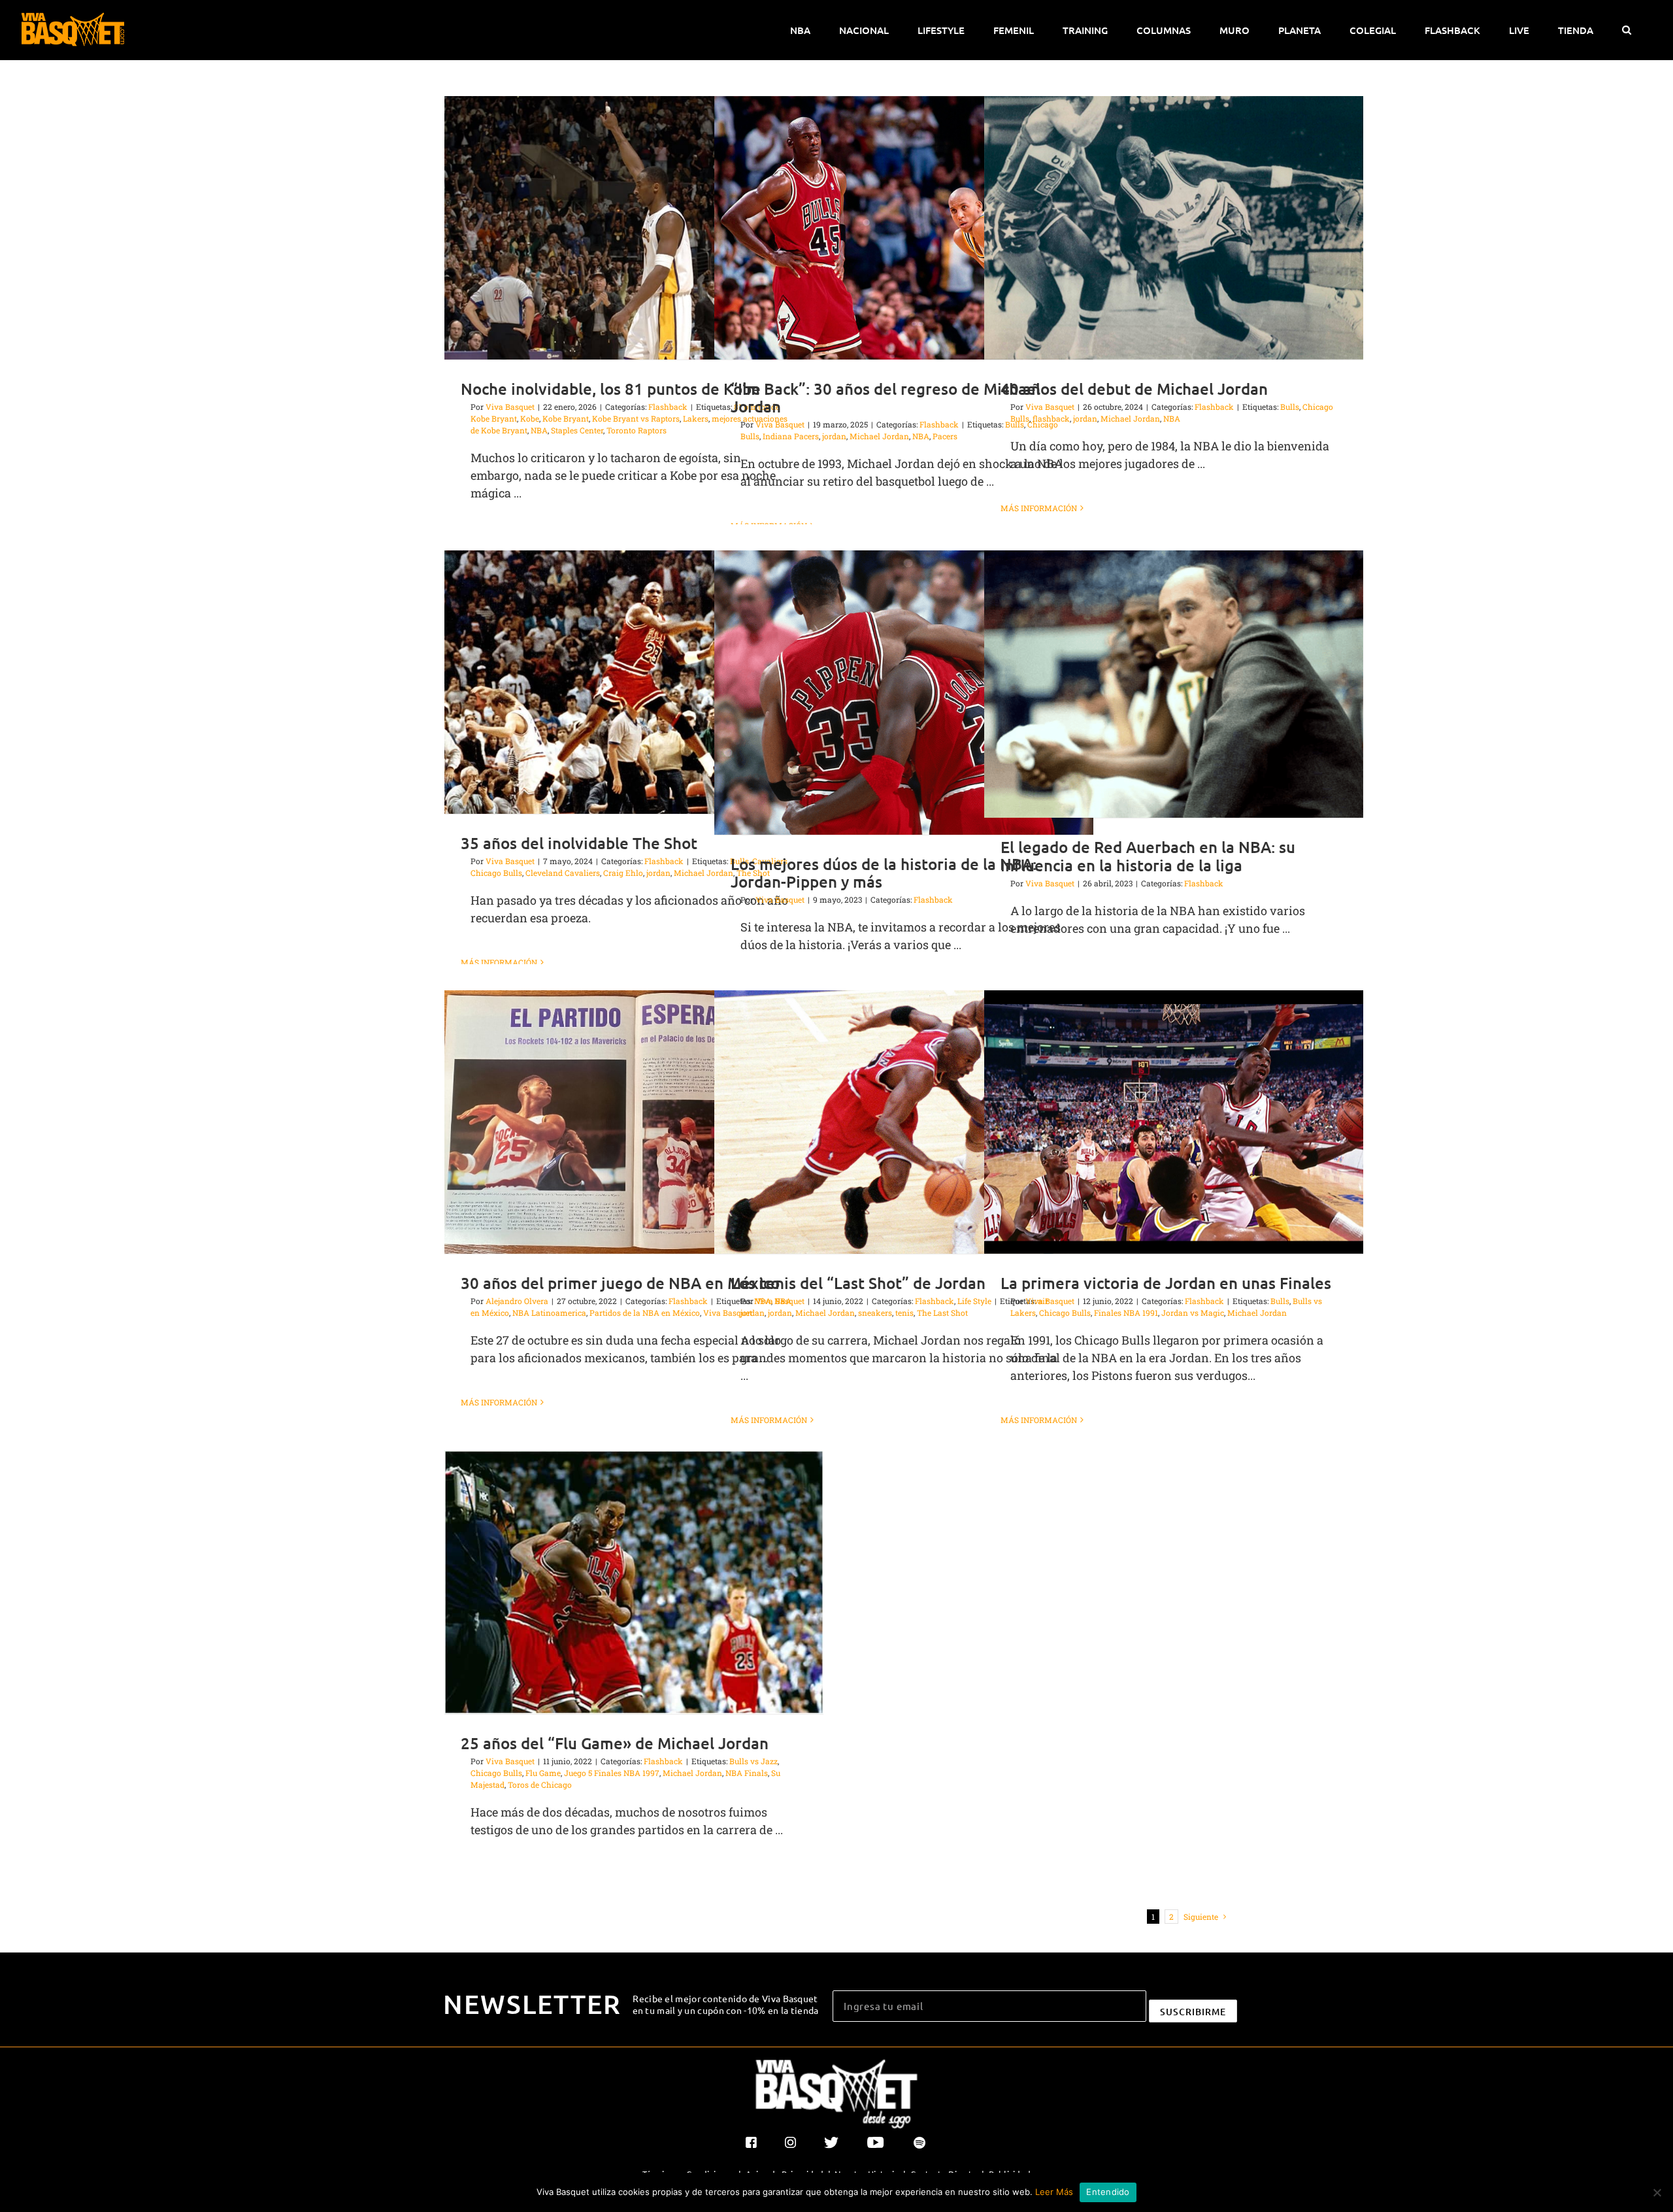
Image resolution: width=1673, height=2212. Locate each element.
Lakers (696, 418)
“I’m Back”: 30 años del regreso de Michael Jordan (886, 397)
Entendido (1108, 2192)
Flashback (668, 407)
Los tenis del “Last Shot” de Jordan (858, 1283)
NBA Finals (747, 1773)
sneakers (875, 1313)
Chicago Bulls (496, 873)
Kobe (530, 418)
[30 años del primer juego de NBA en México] (634, 1122)
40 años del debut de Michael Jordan (1134, 389)
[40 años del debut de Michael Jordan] (1174, 228)
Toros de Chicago (540, 1785)
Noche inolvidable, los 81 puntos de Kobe (611, 389)
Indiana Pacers (791, 436)
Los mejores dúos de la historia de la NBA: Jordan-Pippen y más (884, 873)
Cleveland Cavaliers (563, 873)
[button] (1626, 30)
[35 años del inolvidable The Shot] (634, 682)
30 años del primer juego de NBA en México (620, 1283)
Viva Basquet (510, 407)
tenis (904, 1313)
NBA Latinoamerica (549, 1313)
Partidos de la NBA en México (645, 1313)
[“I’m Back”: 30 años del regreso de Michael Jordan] (904, 228)
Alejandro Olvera (517, 1301)
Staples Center (577, 430)
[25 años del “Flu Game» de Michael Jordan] (634, 1582)
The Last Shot (942, 1313)
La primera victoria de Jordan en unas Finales (1166, 1283)
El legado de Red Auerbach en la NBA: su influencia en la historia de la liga (1148, 856)
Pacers (945, 436)
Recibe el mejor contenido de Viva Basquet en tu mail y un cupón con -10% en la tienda (726, 2004)
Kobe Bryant (566, 418)
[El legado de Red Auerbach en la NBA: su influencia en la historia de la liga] (1174, 684)
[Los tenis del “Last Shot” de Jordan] (904, 1122)
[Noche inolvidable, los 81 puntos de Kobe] (634, 228)
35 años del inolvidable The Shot (579, 843)
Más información (1039, 508)
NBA (539, 430)
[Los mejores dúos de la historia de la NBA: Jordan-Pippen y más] (904, 693)
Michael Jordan (879, 436)
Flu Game (543, 1773)
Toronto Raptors (637, 430)
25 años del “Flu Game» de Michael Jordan (615, 1743)
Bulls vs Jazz (754, 1761)
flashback (1051, 418)
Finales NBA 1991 (1126, 1313)
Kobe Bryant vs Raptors (636, 418)
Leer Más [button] (1054, 2192)
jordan (834, 436)
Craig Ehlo (623, 873)
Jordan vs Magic (1193, 1313)
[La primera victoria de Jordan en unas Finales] (1174, 1122)
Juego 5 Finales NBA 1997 (612, 1773)
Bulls (1290, 407)
